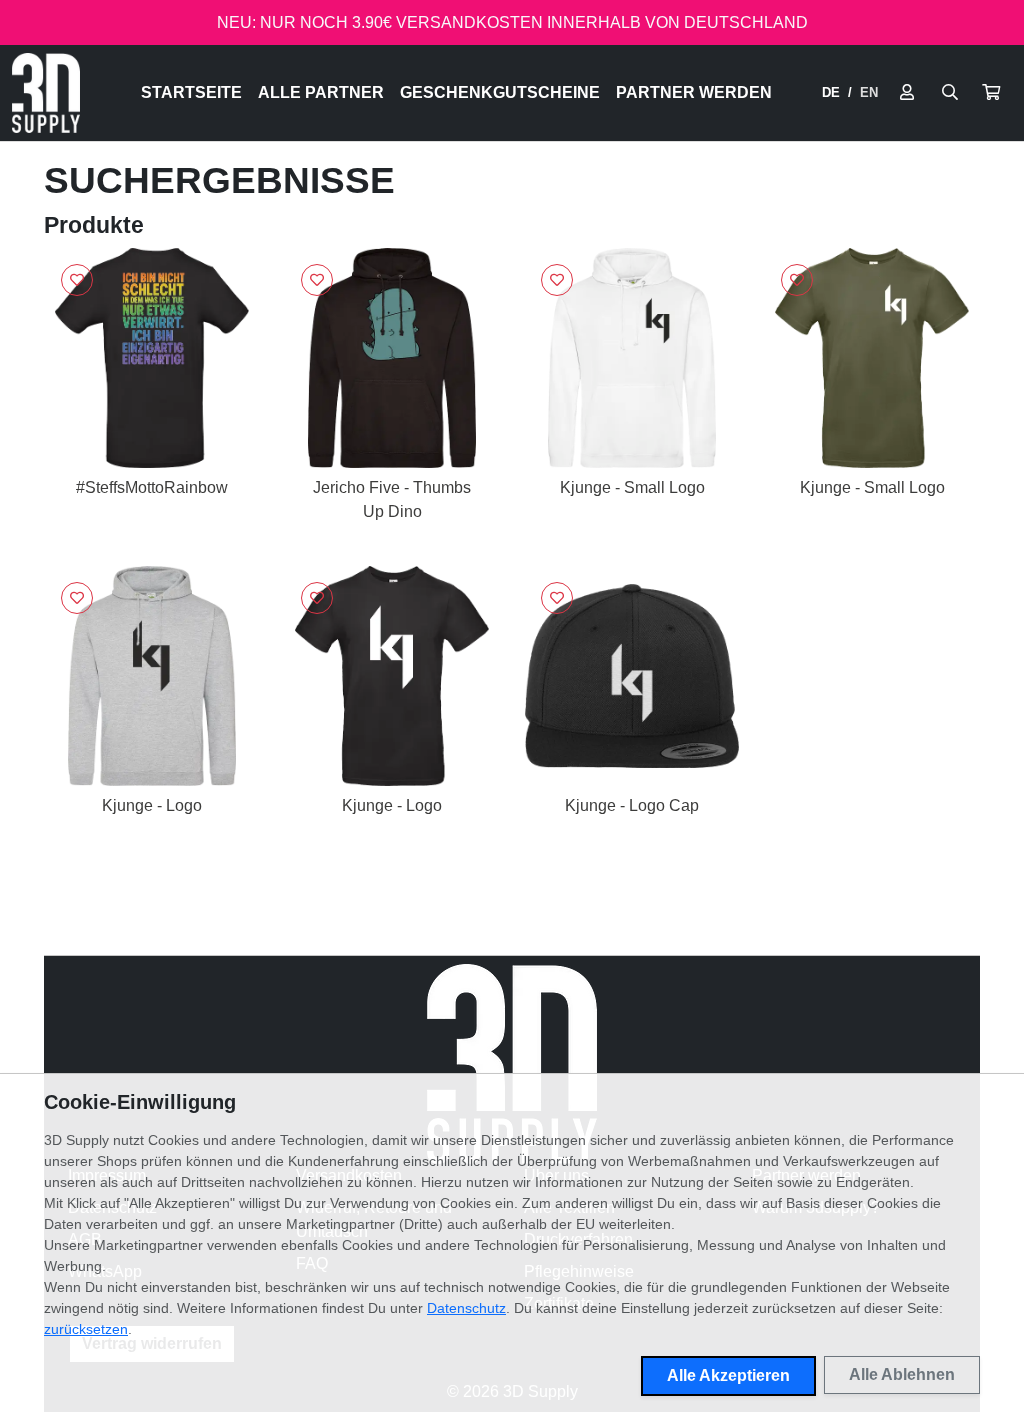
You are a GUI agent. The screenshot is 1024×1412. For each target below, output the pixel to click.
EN (869, 92)
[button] (991, 93)
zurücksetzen (86, 1329)
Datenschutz (466, 1308)
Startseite (191, 92)
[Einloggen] (907, 93)
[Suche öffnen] (950, 93)
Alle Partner (321, 92)
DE (831, 92)
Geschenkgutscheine (500, 92)
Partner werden (694, 92)
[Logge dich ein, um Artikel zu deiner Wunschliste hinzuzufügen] (77, 280)
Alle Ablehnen (902, 1374)
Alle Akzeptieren (728, 1375)
